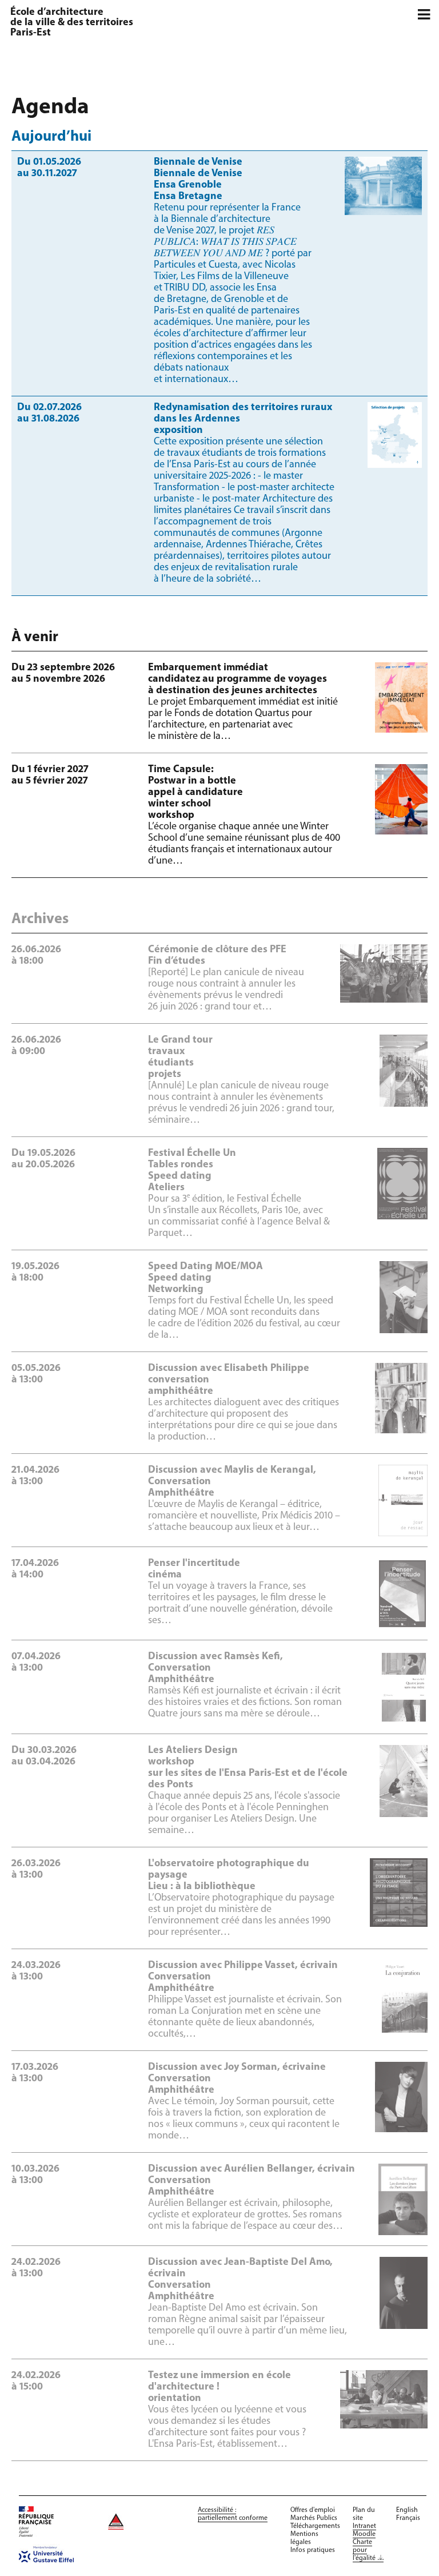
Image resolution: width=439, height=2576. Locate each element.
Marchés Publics (314, 2518)
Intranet (364, 2526)
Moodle (364, 2534)
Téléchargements (315, 2526)
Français (408, 2518)
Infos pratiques (313, 2550)
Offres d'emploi (313, 2510)
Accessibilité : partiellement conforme (233, 2514)
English (407, 2510)
